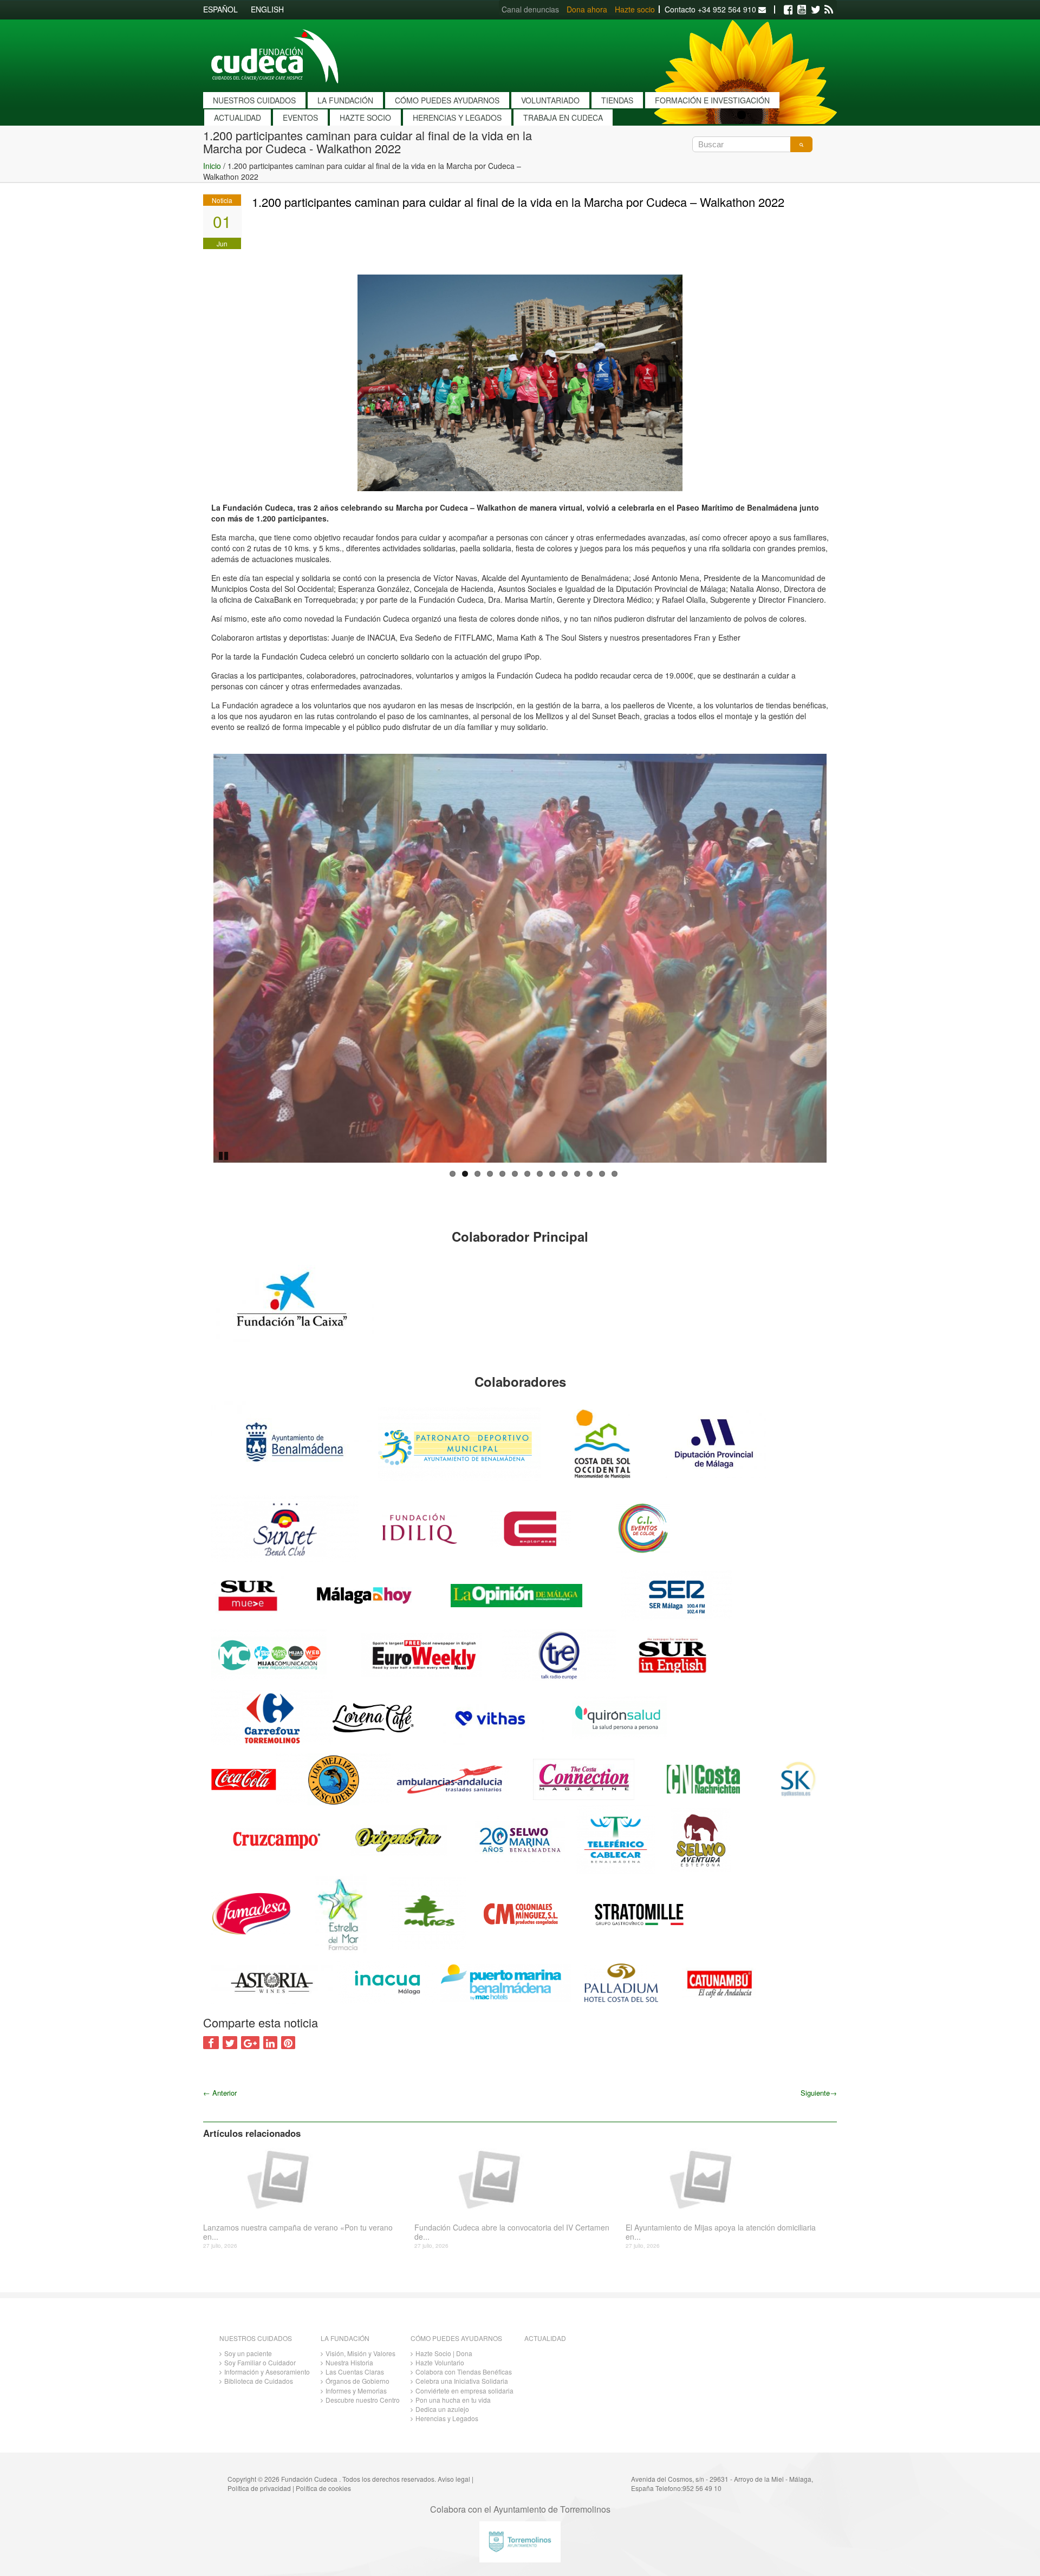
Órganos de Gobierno (357, 2381)
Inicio (212, 166)
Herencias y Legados (447, 2418)
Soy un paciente (248, 2353)
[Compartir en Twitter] (230, 2043)
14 (615, 1174)
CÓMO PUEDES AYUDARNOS (447, 100)
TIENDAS (617, 100)
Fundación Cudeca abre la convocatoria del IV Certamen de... (512, 2232)
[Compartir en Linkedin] (270, 2043)
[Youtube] (802, 10)
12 (590, 1174)
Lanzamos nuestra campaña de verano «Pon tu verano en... (298, 2232)
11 (577, 1174)
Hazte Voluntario (440, 2362)
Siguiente (819, 2093)
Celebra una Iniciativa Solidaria (462, 2381)
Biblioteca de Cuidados (259, 2381)
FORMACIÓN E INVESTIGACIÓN (712, 100)
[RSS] (829, 10)
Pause (224, 1155)
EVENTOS (300, 118)
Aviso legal (454, 2479)
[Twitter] (815, 10)
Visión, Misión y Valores (360, 2353)
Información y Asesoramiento (267, 2372)
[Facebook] (788, 10)
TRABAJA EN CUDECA (563, 118)
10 (565, 1174)
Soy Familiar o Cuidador (260, 2362)
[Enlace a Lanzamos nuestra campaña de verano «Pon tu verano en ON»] (305, 2179)
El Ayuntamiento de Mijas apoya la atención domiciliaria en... (721, 2232)
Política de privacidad (259, 2488)
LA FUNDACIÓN (345, 100)
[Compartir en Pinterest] (288, 2043)
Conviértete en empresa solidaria (464, 2391)
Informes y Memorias (356, 2391)
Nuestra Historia (349, 2362)
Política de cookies (323, 2488)
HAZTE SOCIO (365, 118)
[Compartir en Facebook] (211, 2043)
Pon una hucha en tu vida (453, 2400)
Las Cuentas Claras (355, 2372)
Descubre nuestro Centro (363, 2400)
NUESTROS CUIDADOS (254, 100)
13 (602, 1174)
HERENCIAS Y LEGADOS (457, 118)
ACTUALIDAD (238, 118)
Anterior (220, 2093)
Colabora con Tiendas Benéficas (464, 2372)
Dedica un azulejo (442, 2409)
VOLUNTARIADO (550, 100)
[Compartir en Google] (250, 2043)
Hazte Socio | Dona (444, 2353)
